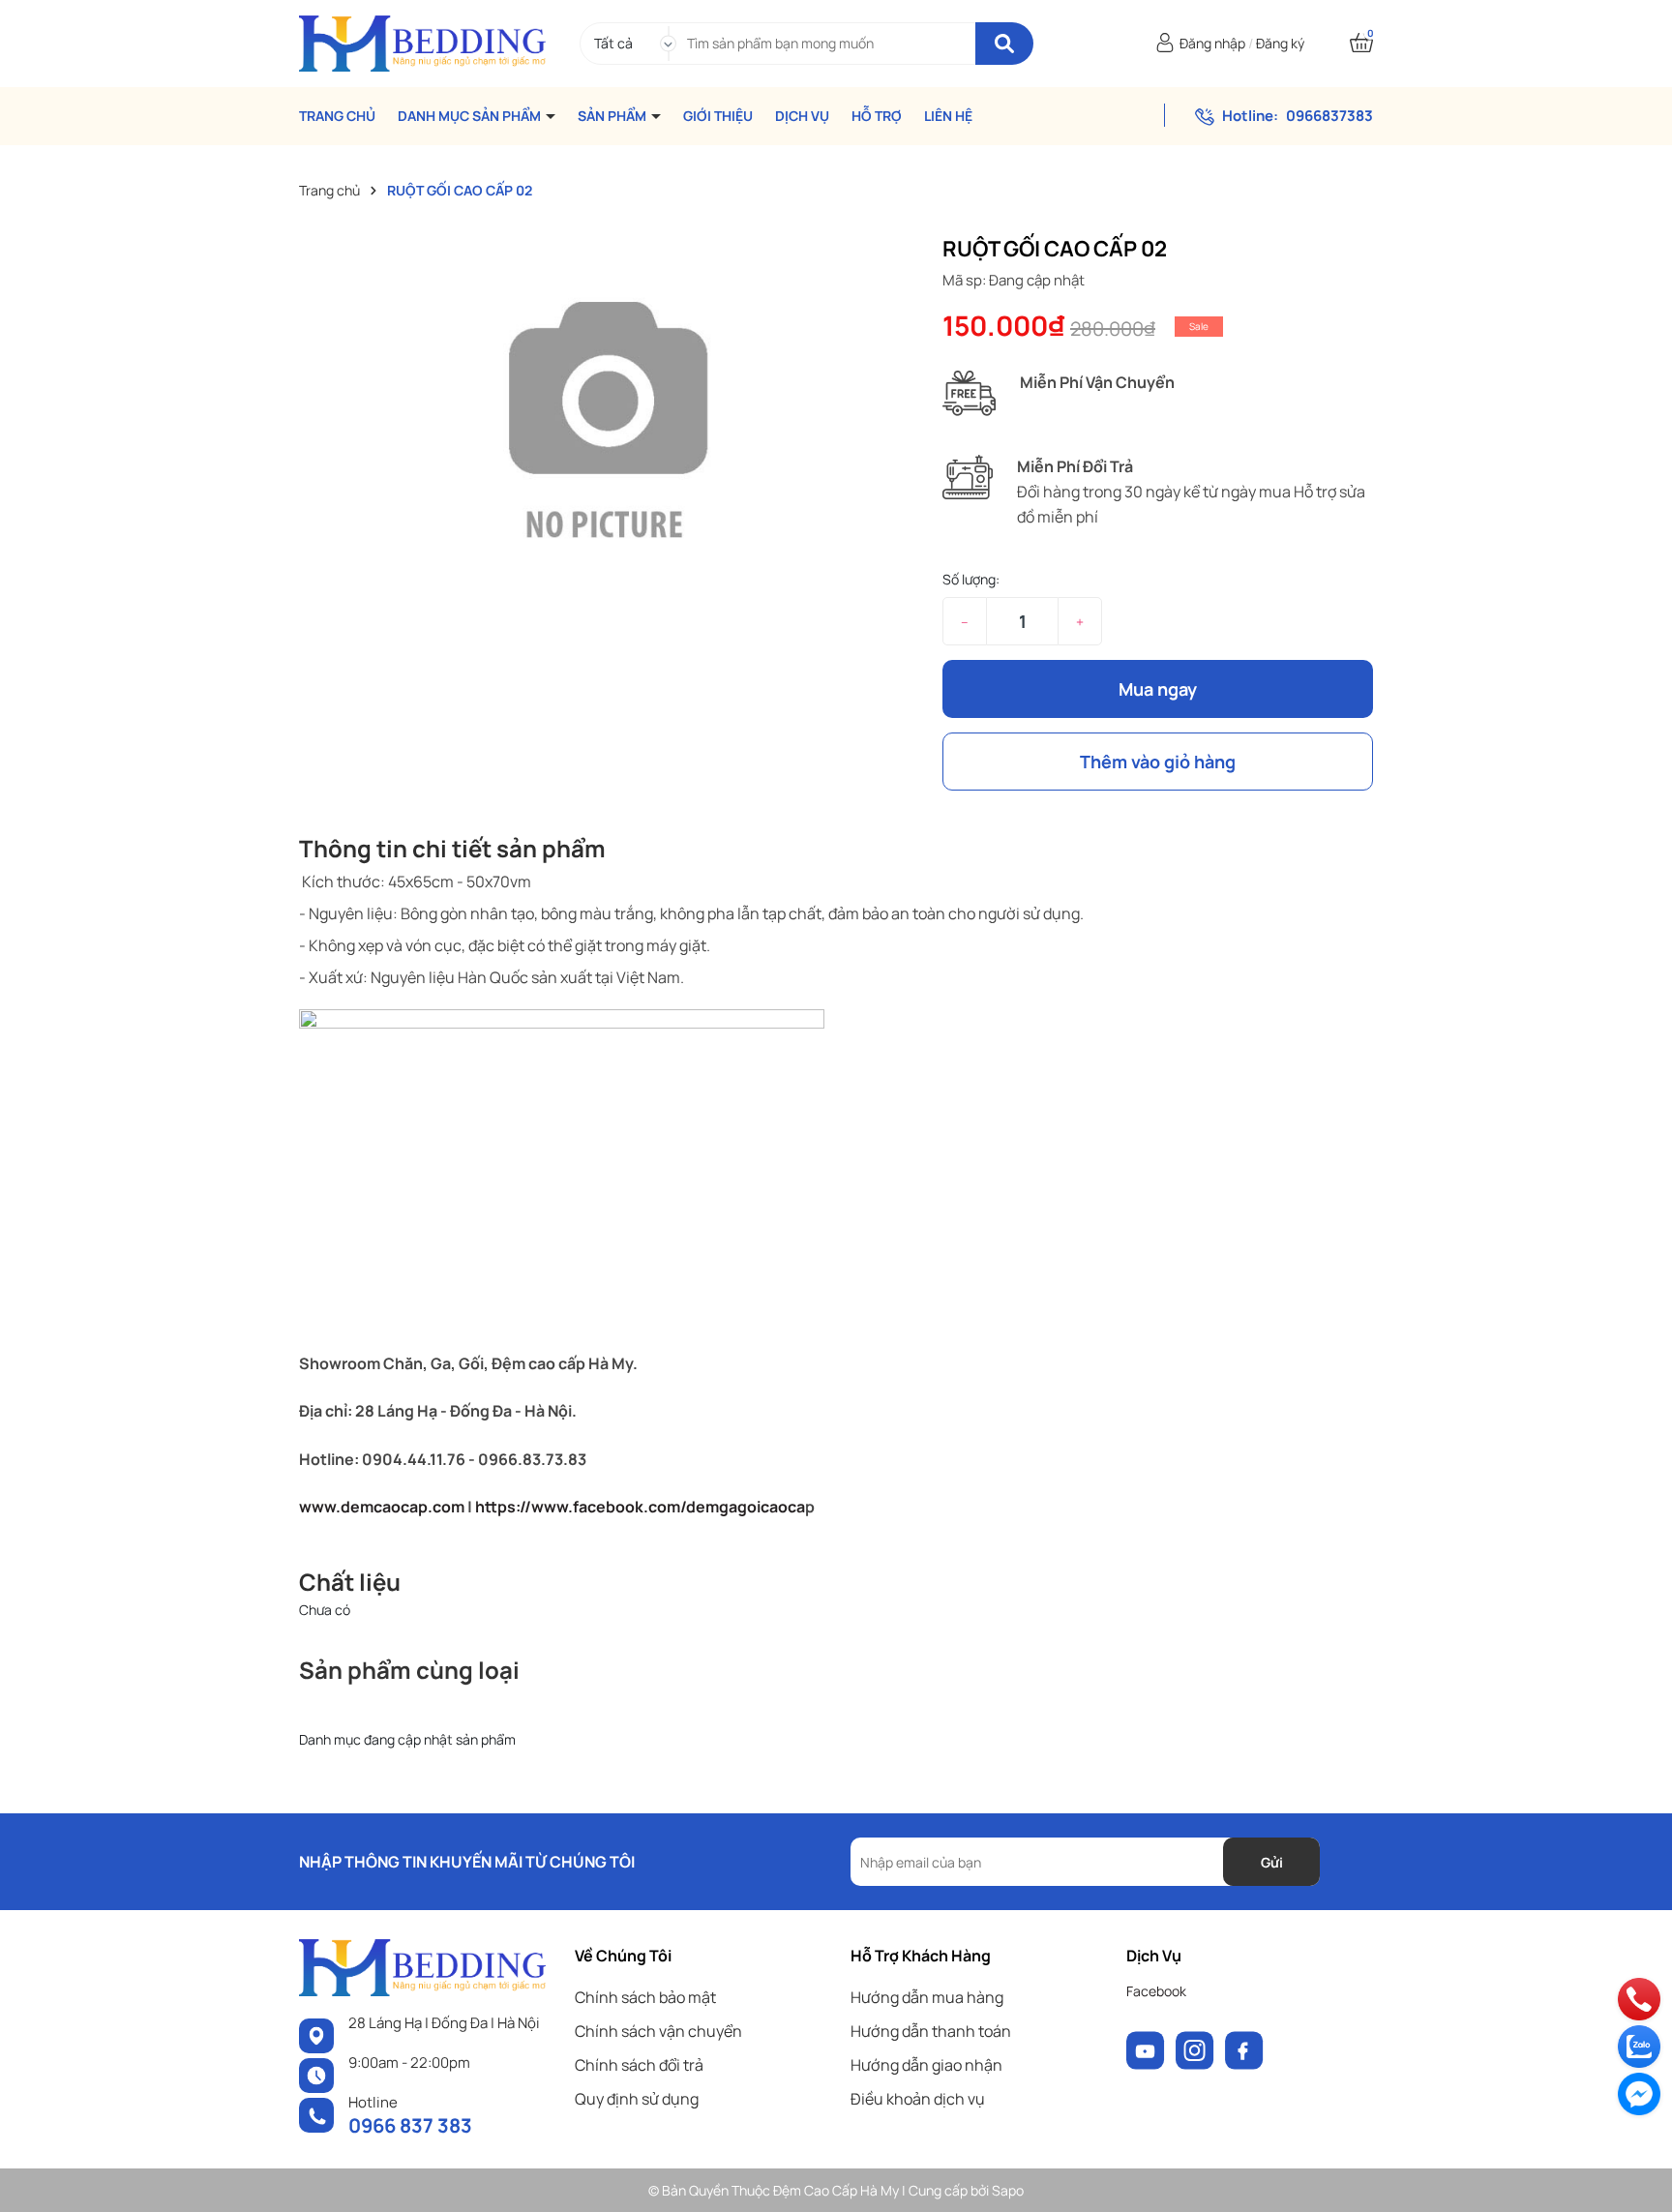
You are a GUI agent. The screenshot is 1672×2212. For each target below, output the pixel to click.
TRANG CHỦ (337, 116)
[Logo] (422, 42)
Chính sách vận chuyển (658, 2031)
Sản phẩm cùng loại (409, 1670)
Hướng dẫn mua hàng (927, 1997)
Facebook (1156, 1991)
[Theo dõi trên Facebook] (1244, 2049)
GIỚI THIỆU (718, 116)
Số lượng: (971, 579)
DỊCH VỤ (802, 116)
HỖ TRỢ (877, 116)
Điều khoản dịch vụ (918, 2099)
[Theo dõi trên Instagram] (1196, 2049)
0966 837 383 (410, 2125)
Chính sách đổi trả (639, 2065)
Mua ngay (1158, 689)
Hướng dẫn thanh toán (931, 2031)
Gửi (1272, 1862)
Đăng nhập (1212, 43)
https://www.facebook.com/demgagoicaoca (640, 1507)
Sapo (1008, 2190)
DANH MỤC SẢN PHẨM (471, 116)
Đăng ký (1280, 43)
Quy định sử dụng (637, 2099)
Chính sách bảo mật (645, 1997)
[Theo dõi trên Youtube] (1147, 2049)
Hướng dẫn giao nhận (926, 2065)
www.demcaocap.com (382, 1507)
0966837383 (1329, 116)
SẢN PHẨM (613, 116)
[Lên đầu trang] (1638, 2178)
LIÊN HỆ (948, 116)
